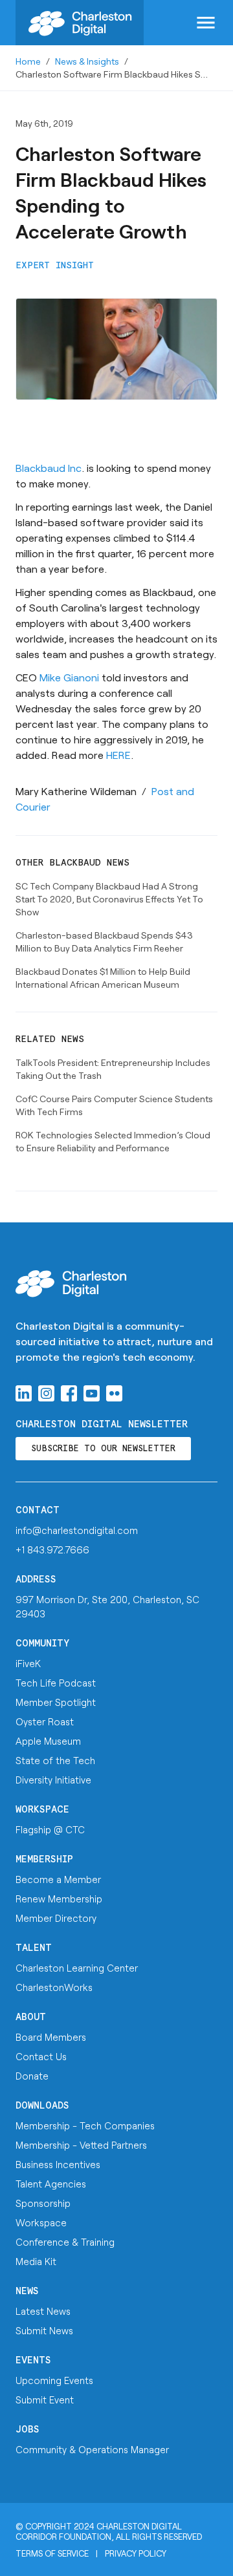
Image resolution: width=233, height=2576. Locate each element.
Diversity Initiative (53, 1780)
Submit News (44, 2330)
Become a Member (58, 1879)
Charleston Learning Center (77, 1968)
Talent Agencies (51, 2184)
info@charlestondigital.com (77, 1530)
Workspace (42, 1810)
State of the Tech (55, 1760)
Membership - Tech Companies (85, 2125)
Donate (32, 2076)
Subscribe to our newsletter (103, 1449)
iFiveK (28, 1663)
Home (28, 61)
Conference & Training (65, 2242)
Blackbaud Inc (49, 468)
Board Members (51, 2037)
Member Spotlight (56, 1702)
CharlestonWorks (54, 1987)
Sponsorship (43, 2203)
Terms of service (52, 2553)
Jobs (28, 2430)
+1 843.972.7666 (52, 1549)
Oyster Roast (45, 1721)
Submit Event (45, 2400)
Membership (44, 1859)
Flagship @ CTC (50, 1829)
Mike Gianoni (69, 677)
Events (33, 2360)
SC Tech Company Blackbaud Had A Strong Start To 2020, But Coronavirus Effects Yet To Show (109, 899)
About (31, 2017)
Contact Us (41, 2056)
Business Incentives (58, 2164)
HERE (118, 755)
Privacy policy (136, 2553)
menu (206, 23)
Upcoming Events (54, 2380)
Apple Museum (48, 1741)
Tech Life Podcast (56, 1683)
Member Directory (56, 1918)
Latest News (43, 2311)
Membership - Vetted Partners (81, 2145)
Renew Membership (59, 1899)
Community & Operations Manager (92, 2449)
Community (42, 1644)
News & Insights (87, 61)
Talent (34, 1948)
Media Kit (36, 2261)
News (27, 2291)
